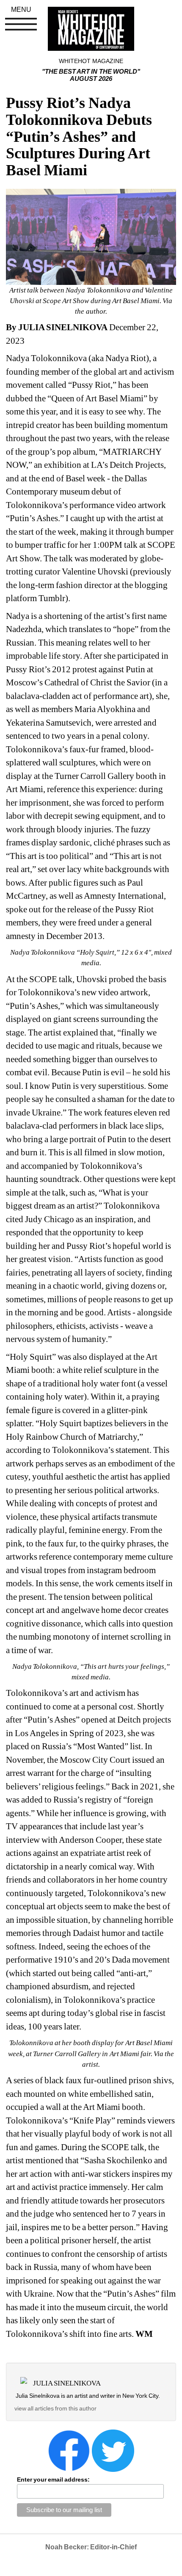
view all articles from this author (55, 2408)
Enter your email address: (53, 2479)
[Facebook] (69, 2450)
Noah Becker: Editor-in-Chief (91, 2547)
